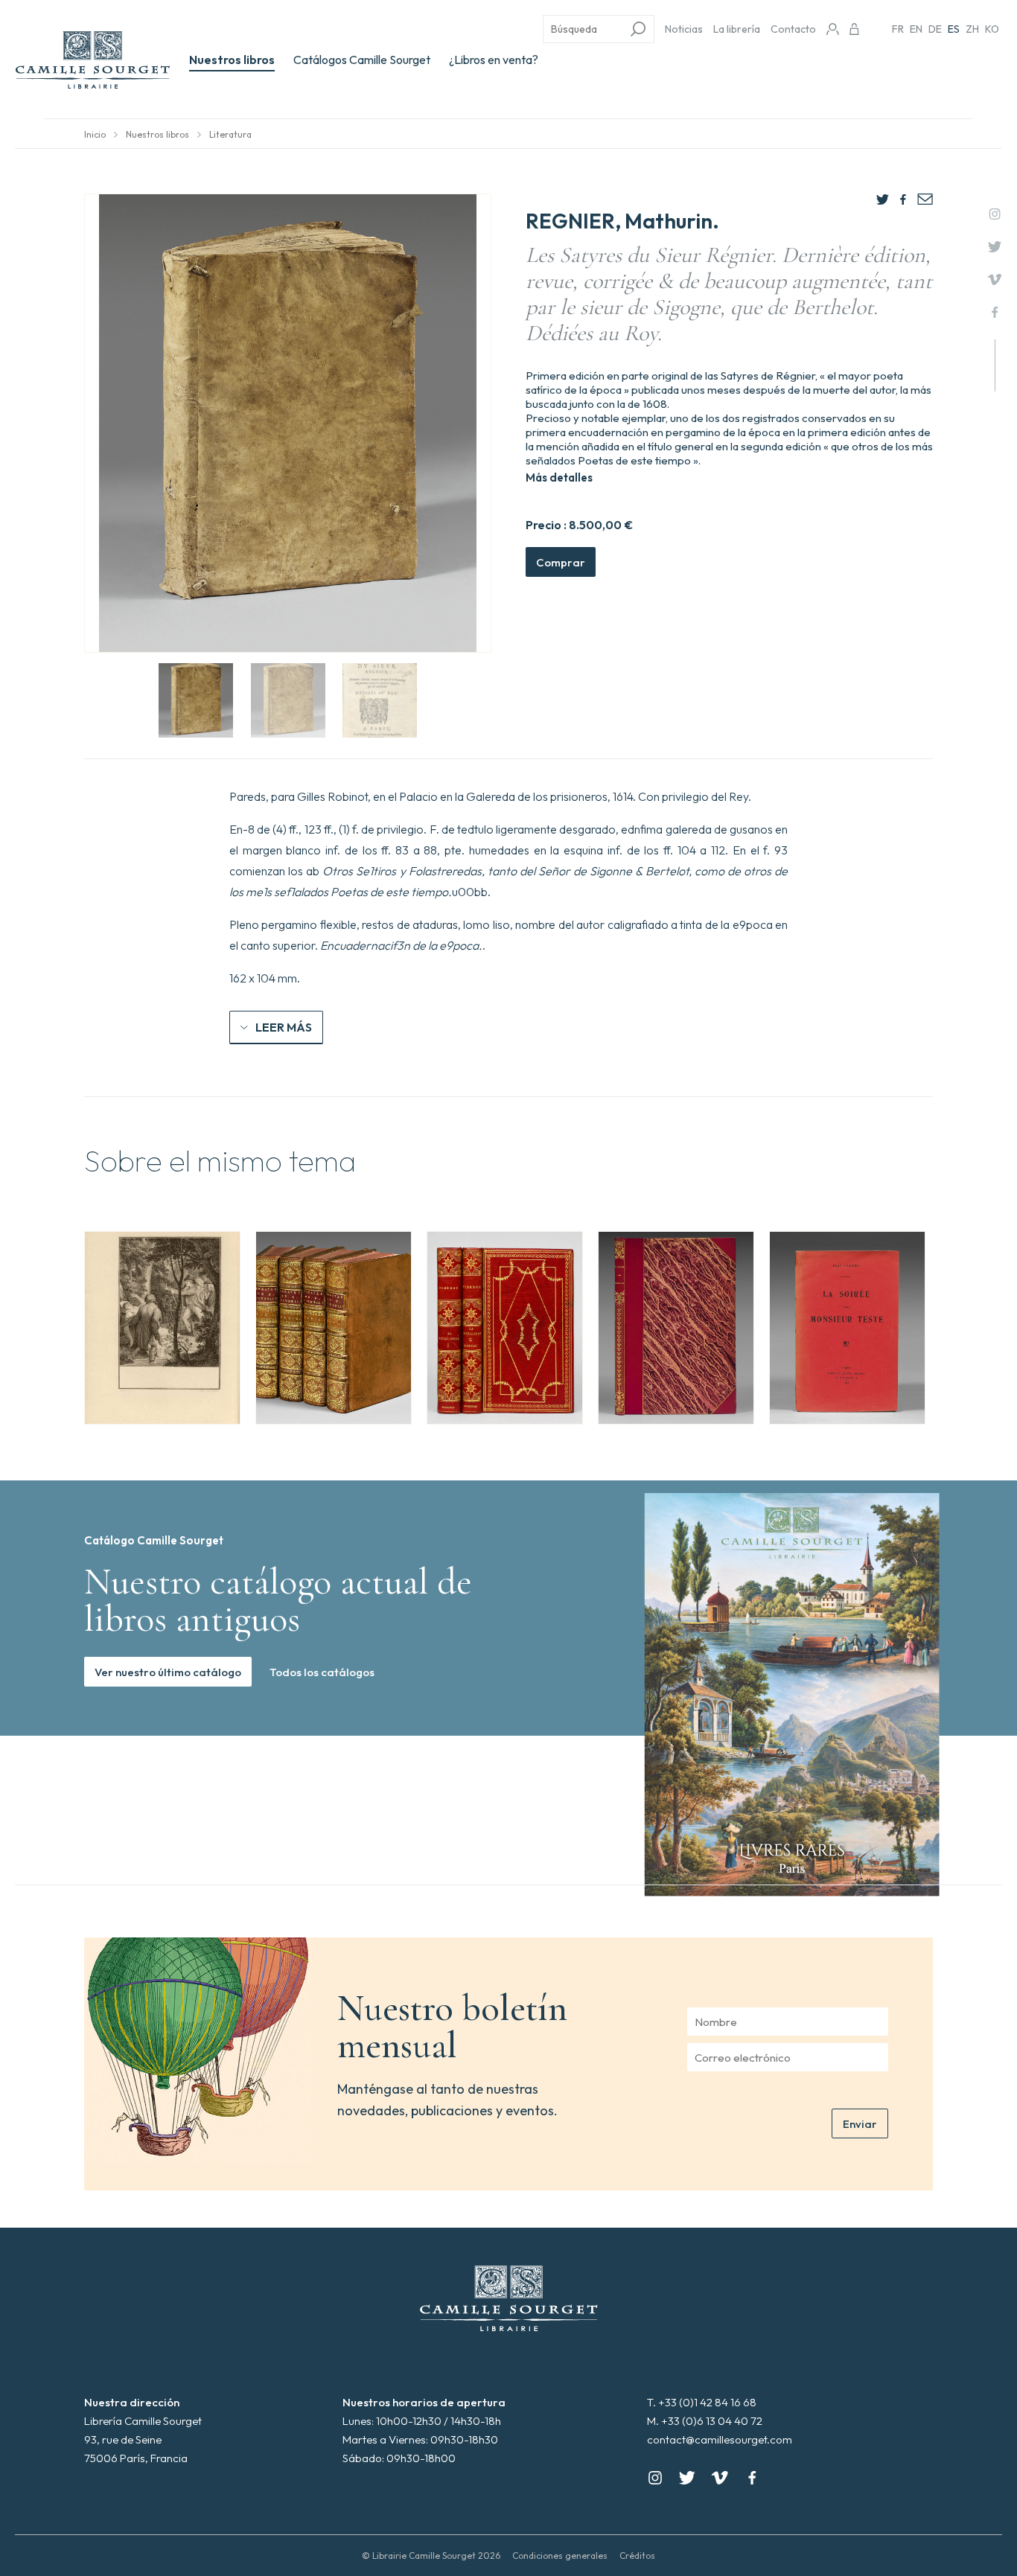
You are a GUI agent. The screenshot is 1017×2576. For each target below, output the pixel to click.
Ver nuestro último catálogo (168, 1672)
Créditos (637, 2556)
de (935, 29)
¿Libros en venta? (494, 60)
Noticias (684, 29)
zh (972, 29)
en (916, 29)
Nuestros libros (232, 60)
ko (992, 29)
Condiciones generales (560, 2556)
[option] (162, 1328)
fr (898, 29)
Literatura (230, 134)
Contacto (793, 29)
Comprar (561, 562)
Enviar (860, 2124)
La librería (737, 29)
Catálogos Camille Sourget (362, 60)
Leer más (284, 1027)
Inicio (95, 134)
